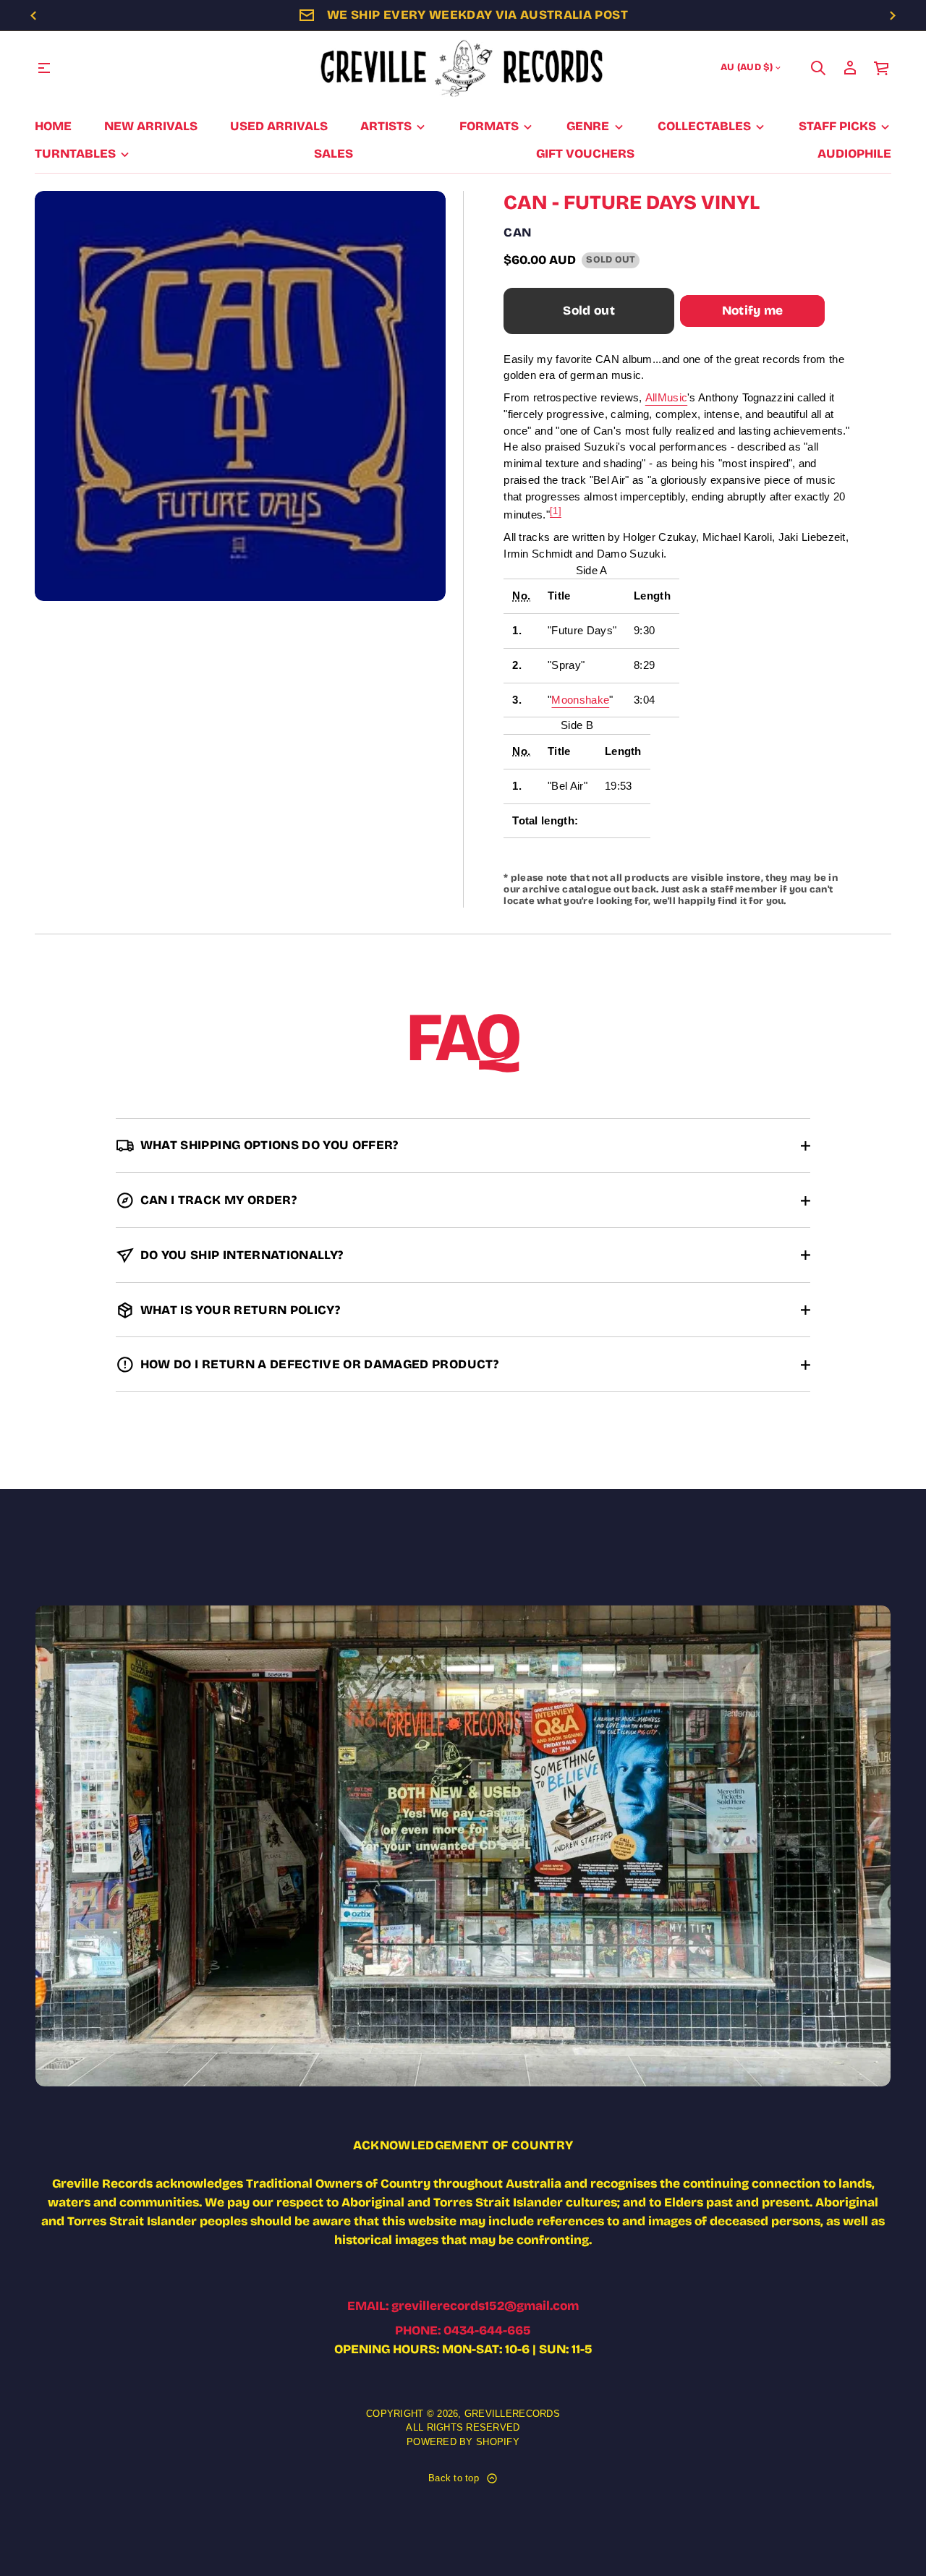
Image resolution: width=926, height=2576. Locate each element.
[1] (556, 511)
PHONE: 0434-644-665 (463, 2330)
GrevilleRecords (512, 2414)
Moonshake (580, 700)
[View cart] (882, 68)
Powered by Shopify (463, 2442)
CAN (517, 233)
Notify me (753, 311)
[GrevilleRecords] (463, 68)
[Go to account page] (850, 68)
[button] (818, 68)
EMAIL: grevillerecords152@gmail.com (463, 2306)
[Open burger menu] (44, 68)
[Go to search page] (818, 68)
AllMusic (666, 397)
